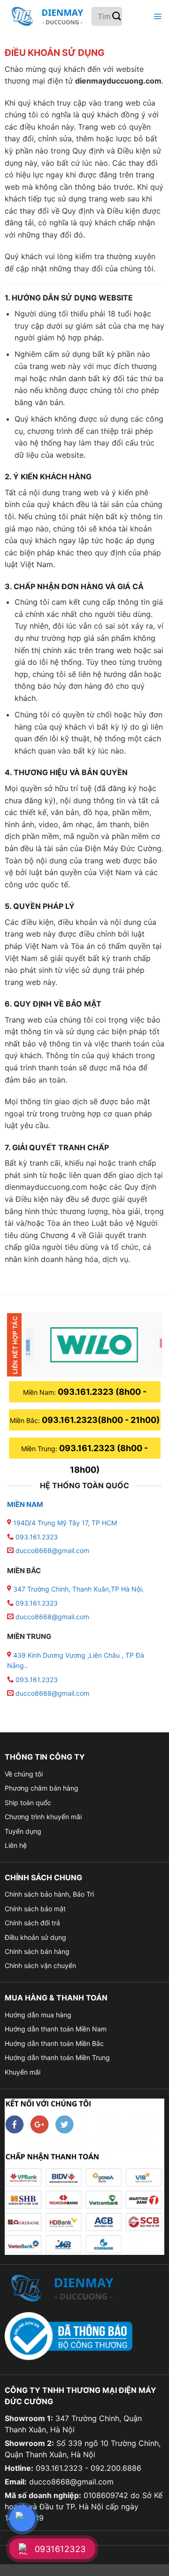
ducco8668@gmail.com (52, 1550)
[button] (156, 17)
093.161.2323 (37, 1537)
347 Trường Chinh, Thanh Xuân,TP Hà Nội (77, 1589)
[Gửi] (117, 17)
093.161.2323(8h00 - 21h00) (101, 1420)
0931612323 (60, 2549)
